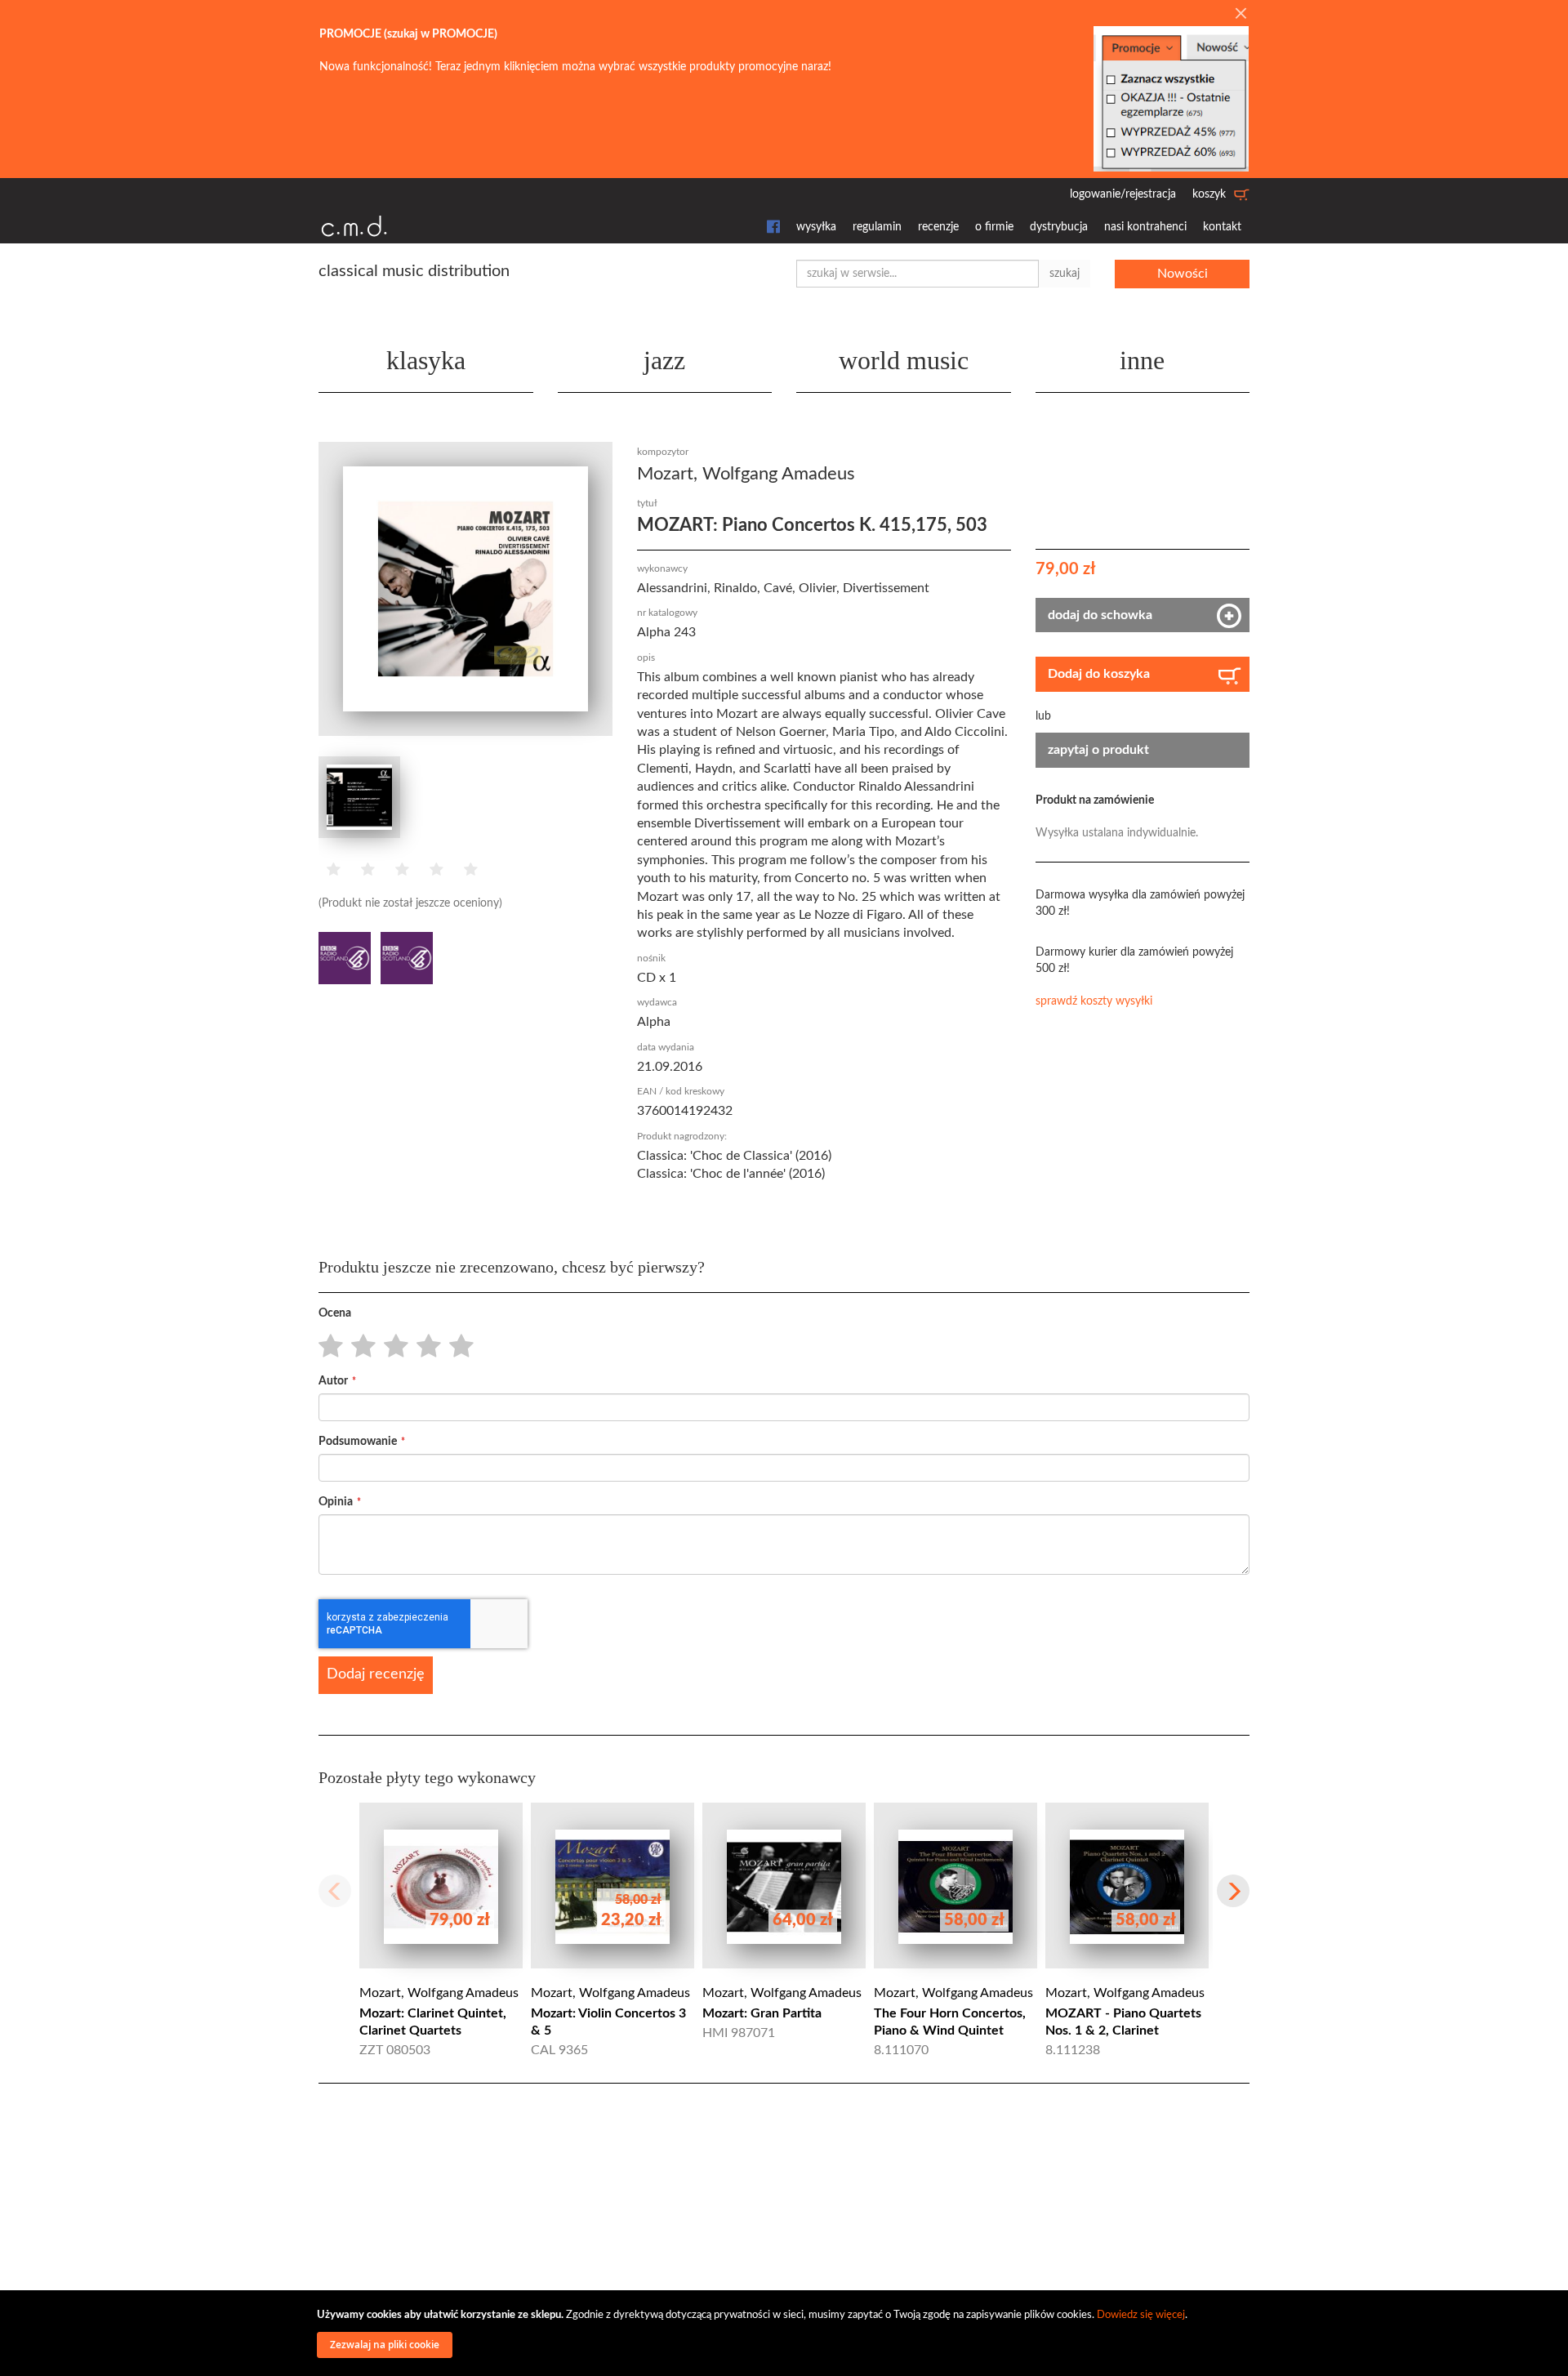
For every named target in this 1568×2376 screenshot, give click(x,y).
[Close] (1241, 15)
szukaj (1065, 274)
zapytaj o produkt (1098, 750)
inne (1142, 360)
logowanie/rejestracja (1123, 194)
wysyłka (816, 227)
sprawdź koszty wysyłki (1094, 1001)
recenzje (938, 227)
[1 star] (326, 1347)
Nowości (1183, 274)
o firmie (994, 227)
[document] (786, 2333)
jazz (664, 360)
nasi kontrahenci (1145, 227)
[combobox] (918, 274)
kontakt (1222, 227)
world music (904, 360)
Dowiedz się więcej (1141, 2315)
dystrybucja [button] (1059, 227)
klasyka (426, 360)
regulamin (877, 227)
